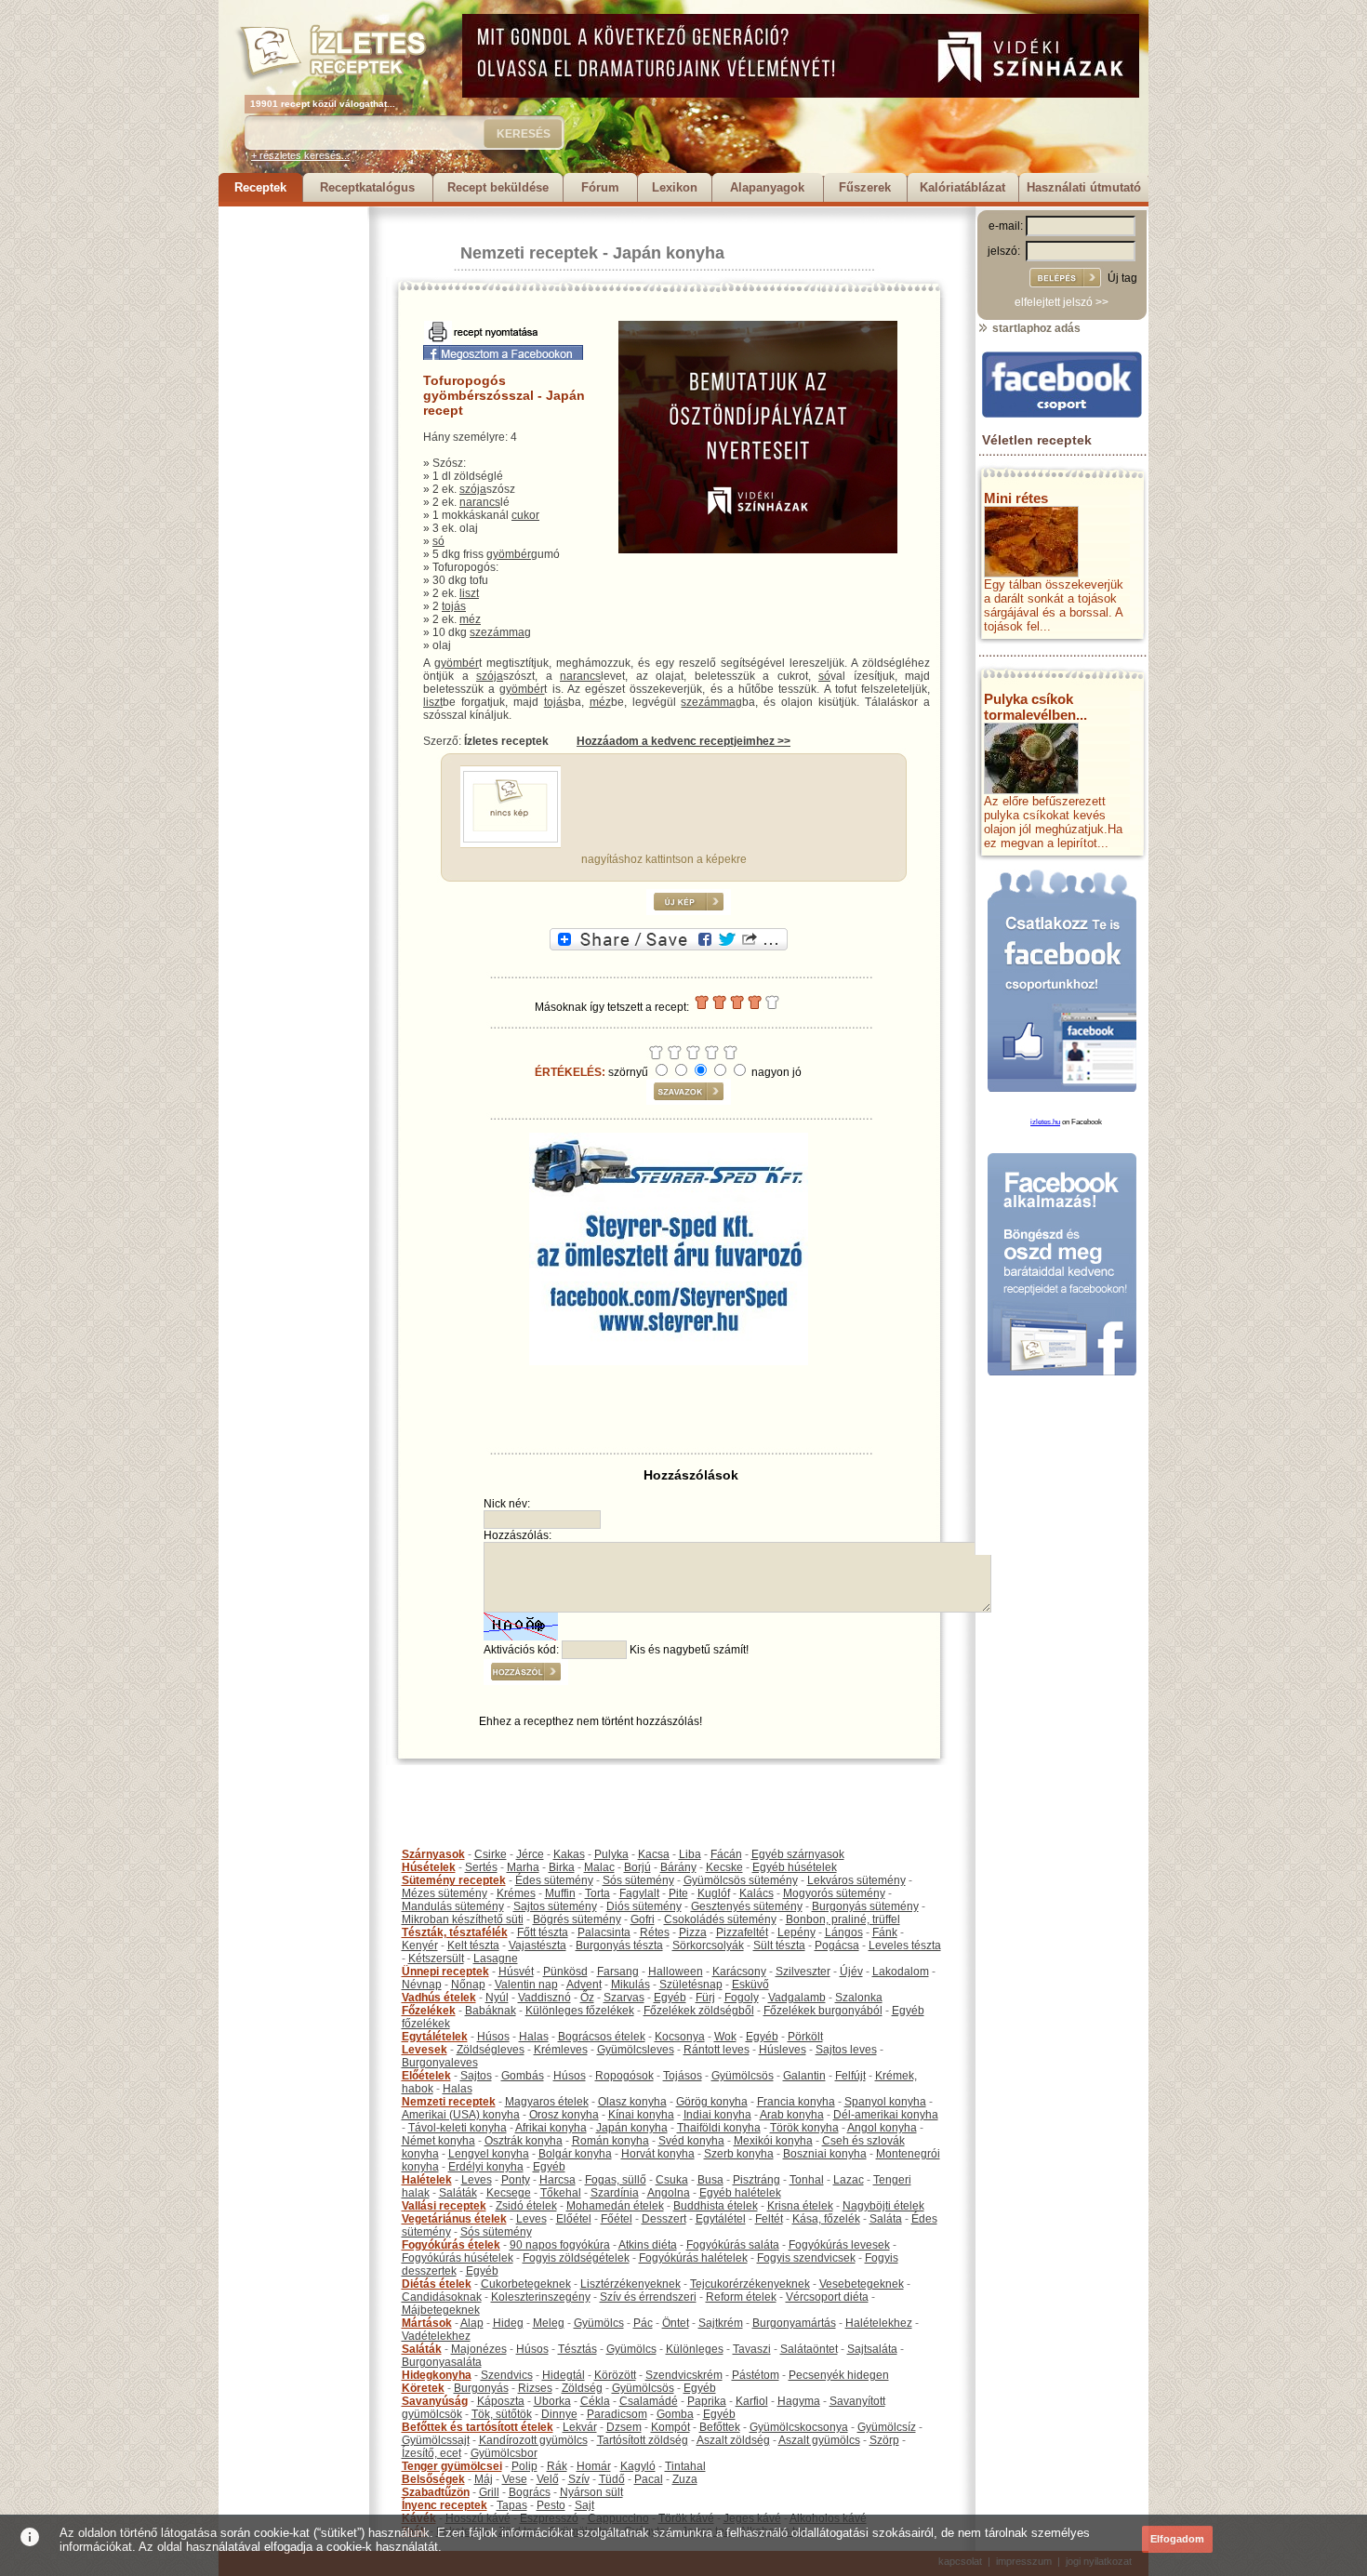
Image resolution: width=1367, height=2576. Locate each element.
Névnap (422, 1985)
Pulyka (611, 1854)
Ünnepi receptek (445, 1972)
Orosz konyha (564, 2115)
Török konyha (804, 2128)
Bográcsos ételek (602, 2037)
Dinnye (559, 2414)
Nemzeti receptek (529, 253)
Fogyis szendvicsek (806, 2258)
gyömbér (509, 554)
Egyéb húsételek (795, 1867)
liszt (469, 593)
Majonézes (479, 2349)
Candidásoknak (442, 2297)
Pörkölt (805, 2037)
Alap (472, 2323)
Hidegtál (564, 2375)
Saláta (886, 2219)
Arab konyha (792, 2115)
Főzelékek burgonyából (823, 2011)
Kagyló (638, 2466)
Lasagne (496, 1959)
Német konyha (438, 2141)
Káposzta (501, 2401)
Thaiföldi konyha (719, 2128)
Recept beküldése (498, 187)
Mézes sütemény (445, 1893)
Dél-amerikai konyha (886, 2115)
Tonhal (807, 2180)
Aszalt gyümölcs (819, 2440)
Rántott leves (717, 2050)
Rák (557, 2466)
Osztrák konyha (524, 2141)
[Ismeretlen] (511, 839)
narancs (480, 502)
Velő (548, 2479)
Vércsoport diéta (827, 2297)
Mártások (427, 2323)
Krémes (516, 1893)
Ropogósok (624, 2076)
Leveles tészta (905, 1945)
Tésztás (577, 2349)
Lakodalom (901, 1972)
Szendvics (507, 2375)
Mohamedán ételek (615, 2206)
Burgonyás (481, 2388)
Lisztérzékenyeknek (630, 2284)
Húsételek (429, 1867)
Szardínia (615, 2193)
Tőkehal (561, 2193)
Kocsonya (680, 2037)
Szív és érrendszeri (648, 2297)
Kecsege (509, 2193)
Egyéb (670, 1998)
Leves (477, 2180)
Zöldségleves (491, 2050)
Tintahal (685, 2466)
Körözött (615, 2375)
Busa (710, 2180)
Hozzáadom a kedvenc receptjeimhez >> (683, 741)
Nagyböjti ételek (883, 2206)
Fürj (705, 1998)
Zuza (685, 2479)
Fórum (600, 187)
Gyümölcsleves (636, 2050)
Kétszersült (436, 1959)
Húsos (493, 2037)
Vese (515, 2479)
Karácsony (739, 1972)
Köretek (423, 2388)
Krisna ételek (800, 2206)
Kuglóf (714, 1893)
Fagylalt (639, 1893)
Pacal (649, 2479)
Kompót (670, 2427)
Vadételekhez (436, 2336)
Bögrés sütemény (577, 1919)
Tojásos (683, 2076)
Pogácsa (837, 1945)
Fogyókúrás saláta (733, 2245)
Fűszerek (865, 187)
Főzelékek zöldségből (699, 2011)
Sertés (481, 1867)
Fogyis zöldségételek (576, 2258)
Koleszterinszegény (541, 2297)
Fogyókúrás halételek (693, 2258)
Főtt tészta (543, 1932)
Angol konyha (882, 2128)
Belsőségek (433, 2479)
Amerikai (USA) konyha (461, 2115)
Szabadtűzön (436, 2492)
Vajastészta (538, 1945)
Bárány (678, 1867)
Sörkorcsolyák (708, 1945)
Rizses (535, 2388)
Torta (597, 1893)
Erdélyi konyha (486, 2167)
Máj (484, 2479)
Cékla (595, 2401)
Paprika (707, 2401)
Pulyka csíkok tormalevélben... (1035, 707)
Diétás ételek (437, 2284)
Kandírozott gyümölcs (533, 2440)
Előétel (574, 2219)
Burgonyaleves (440, 2063)
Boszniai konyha (825, 2154)
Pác (643, 2323)
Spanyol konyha (885, 2102)
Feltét (769, 2219)
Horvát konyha (658, 2154)
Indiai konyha (717, 2115)
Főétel (617, 2219)
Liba (690, 1854)
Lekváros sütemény (856, 1880)
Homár (594, 2466)
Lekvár (580, 2427)
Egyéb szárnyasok (798, 1854)
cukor (525, 515)
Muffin (560, 1893)
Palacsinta (604, 1932)
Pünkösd (565, 1972)
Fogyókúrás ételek (451, 2245)
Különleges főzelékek (580, 2011)
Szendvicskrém (684, 2375)
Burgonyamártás (794, 2323)
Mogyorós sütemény (834, 1893)
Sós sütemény (638, 1880)
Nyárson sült (591, 2492)
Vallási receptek (444, 2206)
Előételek (426, 2076)
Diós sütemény (644, 1906)
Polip (524, 2466)
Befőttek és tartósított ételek (478, 2427)
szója (473, 489)
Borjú (637, 1867)
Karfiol (752, 2401)
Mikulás (630, 1985)
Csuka (672, 2180)
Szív (579, 2479)
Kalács (756, 1893)
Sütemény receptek (454, 1880)
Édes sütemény (554, 1880)
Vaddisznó (544, 1998)
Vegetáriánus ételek (454, 2219)
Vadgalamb (797, 1998)
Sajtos (476, 2076)
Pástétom (756, 2375)
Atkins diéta (648, 2245)
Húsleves (783, 2050)
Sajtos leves (846, 2050)
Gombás (523, 2076)
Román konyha (611, 2141)
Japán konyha (669, 253)
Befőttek (720, 2427)
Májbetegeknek (441, 2310)
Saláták (458, 2193)
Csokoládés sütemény (720, 1919)
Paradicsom (617, 2414)
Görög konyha (712, 2102)
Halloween (676, 1972)
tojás (454, 606)
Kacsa (654, 1854)
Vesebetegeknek (862, 2284)
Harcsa (557, 2180)
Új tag (1122, 278)
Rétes (655, 1932)
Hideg (508, 2323)
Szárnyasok (433, 1854)
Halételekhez (879, 2323)
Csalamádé (649, 2401)
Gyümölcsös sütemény (741, 1880)
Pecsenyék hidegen (839, 2375)
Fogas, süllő (616, 2180)
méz (470, 619)
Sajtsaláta (872, 2349)
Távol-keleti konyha (458, 2128)
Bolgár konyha (575, 2154)
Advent (584, 1985)
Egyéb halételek (740, 2193)
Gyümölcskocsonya (799, 2427)
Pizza (693, 1932)
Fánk (885, 1932)
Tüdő (612, 2479)
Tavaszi (752, 2349)
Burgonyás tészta (619, 1945)
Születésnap (691, 1985)
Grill (489, 2492)
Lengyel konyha (489, 2154)
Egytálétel (721, 2219)
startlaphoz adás (1035, 328)
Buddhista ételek (716, 2206)
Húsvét (516, 1972)
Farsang (618, 1972)
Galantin (804, 2076)
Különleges (695, 2349)
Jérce (530, 1854)
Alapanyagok (767, 187)
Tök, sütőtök (502, 2414)
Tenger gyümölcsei (452, 2466)
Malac (599, 1867)
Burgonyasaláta (442, 2362)
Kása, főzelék (826, 2219)
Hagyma (799, 2401)
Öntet (676, 2323)
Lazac (849, 2180)
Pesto (551, 2505)
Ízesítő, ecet (431, 2453)
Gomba (675, 2414)
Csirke (491, 1854)
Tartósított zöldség (643, 2440)
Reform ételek (741, 2297)
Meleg (549, 2323)
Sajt (584, 2505)
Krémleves (561, 2050)
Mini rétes (1016, 498)
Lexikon (675, 187)
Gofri (643, 1919)
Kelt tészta (473, 1945)
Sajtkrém (721, 2323)
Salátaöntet (809, 2349)
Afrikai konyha (551, 2128)
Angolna (669, 2193)
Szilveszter (803, 1972)
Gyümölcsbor (504, 2453)
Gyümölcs (599, 2323)
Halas (534, 2037)
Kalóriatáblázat (962, 187)
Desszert (664, 2219)
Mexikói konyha (773, 2141)
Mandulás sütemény (453, 1906)
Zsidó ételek (526, 2206)
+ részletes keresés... (300, 155)
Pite (678, 1893)
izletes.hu (1045, 1122)
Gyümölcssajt (436, 2440)
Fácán (726, 1854)
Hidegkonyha (437, 2375)
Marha (523, 1867)
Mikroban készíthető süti (463, 1919)
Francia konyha (796, 2102)
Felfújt (850, 2076)
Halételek (427, 2180)
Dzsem (624, 2427)
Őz (587, 1998)
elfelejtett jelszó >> (1062, 302)
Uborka (552, 2401)
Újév (851, 1972)
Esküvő (750, 1985)
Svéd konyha (691, 2141)
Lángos (844, 1932)
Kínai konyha (641, 2115)
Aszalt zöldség (733, 2440)
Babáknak (491, 2011)
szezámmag (500, 632)
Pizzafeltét (742, 1932)
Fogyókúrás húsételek (458, 2258)
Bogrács (530, 2492)
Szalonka (859, 1998)
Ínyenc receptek (445, 2505)
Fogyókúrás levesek (839, 2245)
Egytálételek (435, 2037)
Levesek (425, 2050)
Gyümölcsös (743, 2076)
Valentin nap (526, 1985)
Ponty (516, 2180)
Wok (725, 2037)
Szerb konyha (739, 2154)
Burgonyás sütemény (865, 1906)
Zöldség (582, 2388)
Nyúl (497, 1998)
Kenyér (420, 1945)
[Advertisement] (293, 485)
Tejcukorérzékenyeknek (750, 2284)
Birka (562, 1867)
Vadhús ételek (439, 1998)
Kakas (569, 1854)
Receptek (260, 187)
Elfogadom (1177, 2539)
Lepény (796, 1932)
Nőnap (468, 1985)
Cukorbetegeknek (526, 2284)
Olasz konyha (632, 2102)
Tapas (512, 2505)
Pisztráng (756, 2180)
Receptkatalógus (367, 187)
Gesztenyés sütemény (747, 1906)
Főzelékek (429, 2011)
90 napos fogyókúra (560, 2245)
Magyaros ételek (547, 2102)
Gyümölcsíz (887, 2427)
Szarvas (624, 1998)
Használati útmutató (1084, 187)
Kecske (724, 1867)
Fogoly (742, 1998)
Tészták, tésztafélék (455, 1932)
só (438, 541)
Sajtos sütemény (555, 1906)
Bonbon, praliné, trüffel (843, 1919)
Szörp (884, 2440)
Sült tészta (779, 1945)
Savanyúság (435, 2401)
